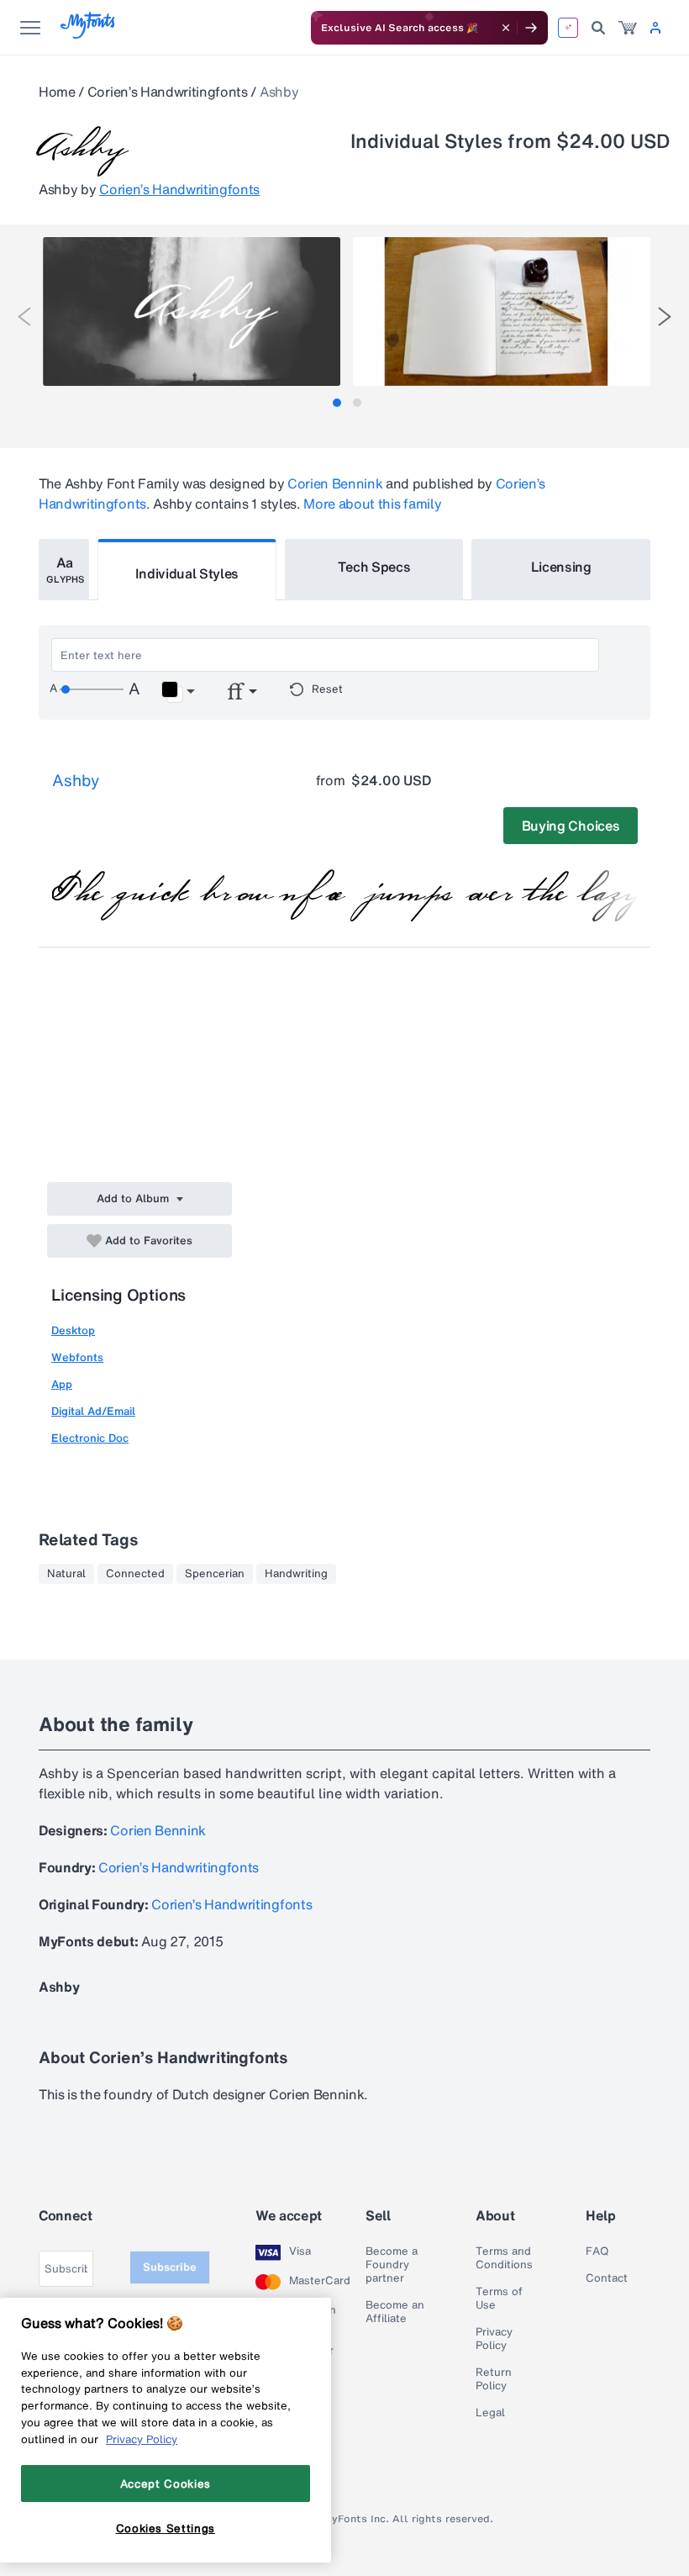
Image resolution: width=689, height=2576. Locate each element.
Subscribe (170, 2267)
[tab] (337, 403)
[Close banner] (506, 28)
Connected (135, 1574)
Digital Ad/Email (93, 1411)
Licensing (561, 567)
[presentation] (24, 317)
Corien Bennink (335, 483)
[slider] (92, 689)
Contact (607, 2278)
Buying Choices (571, 826)
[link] (628, 28)
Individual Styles (187, 573)
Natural (66, 1574)
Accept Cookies (166, 2484)
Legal (490, 2413)
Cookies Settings (166, 2528)
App (62, 1384)
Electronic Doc (90, 1438)
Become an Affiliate (395, 2312)
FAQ (597, 2251)
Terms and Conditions (504, 2258)
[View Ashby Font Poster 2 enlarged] (502, 311)
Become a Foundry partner (392, 2265)
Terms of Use (499, 2299)
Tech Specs (374, 567)
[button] (178, 692)
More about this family (372, 504)
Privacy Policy (494, 2339)
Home (57, 92)
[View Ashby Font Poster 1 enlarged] (192, 311)
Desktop (73, 1330)
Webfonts (77, 1357)
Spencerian (215, 1574)
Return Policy (494, 2379)
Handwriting (296, 1574)
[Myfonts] (89, 34)
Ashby (76, 780)
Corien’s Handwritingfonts (168, 92)
